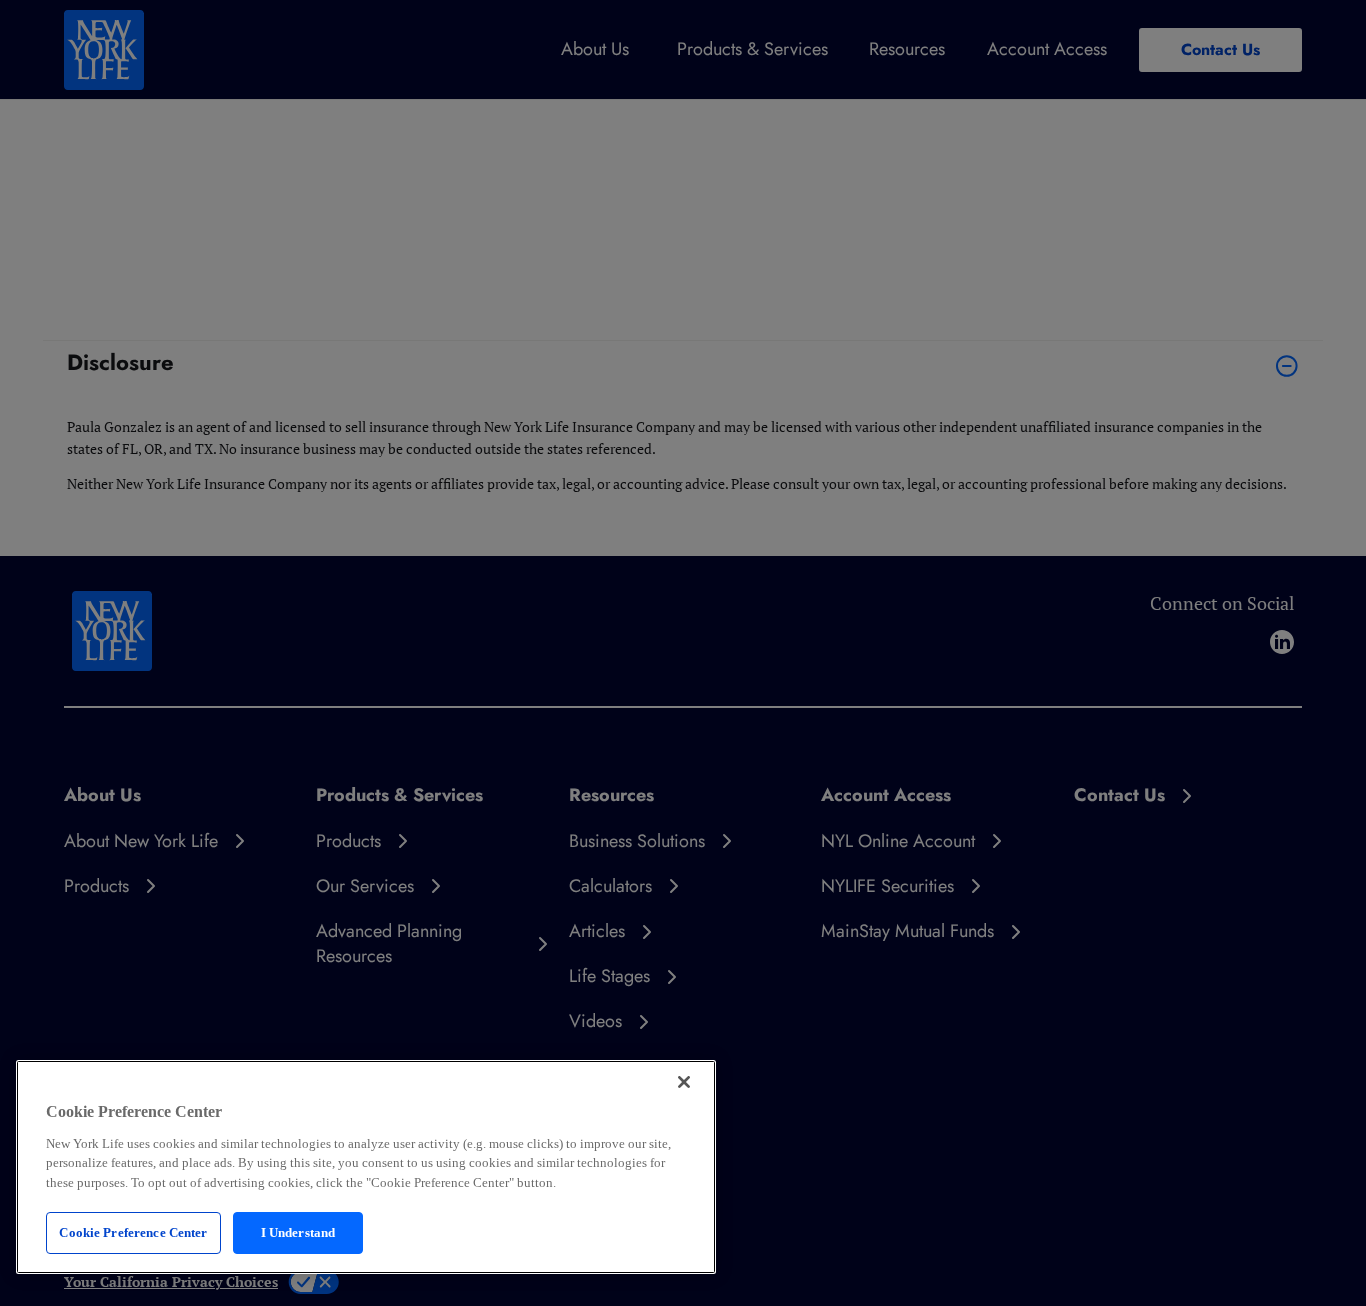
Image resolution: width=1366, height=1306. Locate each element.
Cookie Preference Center (133, 1232)
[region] (366, 1167)
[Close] (684, 1082)
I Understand (298, 1232)
